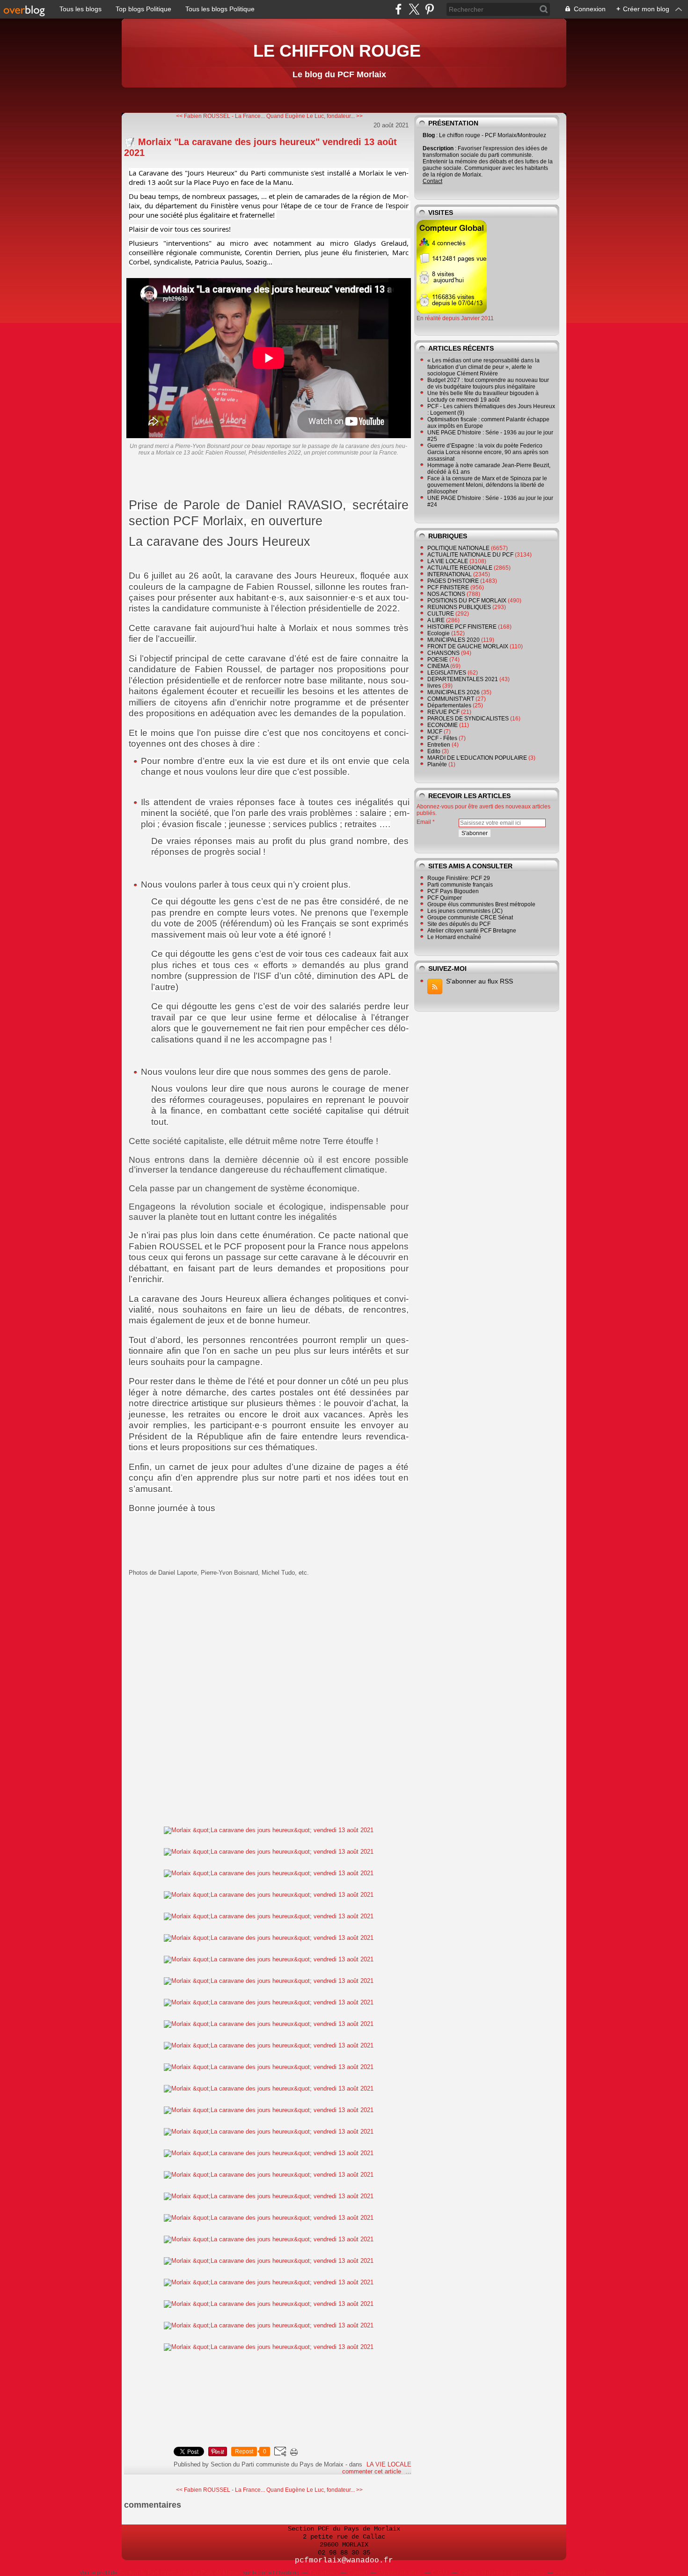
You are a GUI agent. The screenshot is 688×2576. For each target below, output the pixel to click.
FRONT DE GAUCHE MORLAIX (468, 646)
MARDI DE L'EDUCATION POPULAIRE (477, 758)
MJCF (435, 732)
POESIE (438, 660)
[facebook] (399, 9)
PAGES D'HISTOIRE (453, 581)
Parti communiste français (460, 885)
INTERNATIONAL (450, 574)
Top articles (323, 2573)
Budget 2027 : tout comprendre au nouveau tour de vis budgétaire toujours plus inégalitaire (488, 383)
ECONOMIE (443, 725)
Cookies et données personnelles (501, 2573)
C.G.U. (440, 2573)
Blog (429, 135)
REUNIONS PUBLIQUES (459, 607)
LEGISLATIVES (447, 673)
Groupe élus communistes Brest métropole (481, 904)
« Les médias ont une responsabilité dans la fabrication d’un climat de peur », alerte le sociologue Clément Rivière (483, 367)
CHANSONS (443, 653)
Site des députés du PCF (459, 924)
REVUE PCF (443, 712)
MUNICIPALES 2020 (454, 640)
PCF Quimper (445, 898)
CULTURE (441, 614)
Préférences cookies (580, 2573)
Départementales (449, 705)
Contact (432, 181)
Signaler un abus (400, 2573)
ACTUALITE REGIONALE (460, 568)
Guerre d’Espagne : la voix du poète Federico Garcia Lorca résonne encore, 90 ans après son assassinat (488, 452)
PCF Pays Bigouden (453, 891)
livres (434, 686)
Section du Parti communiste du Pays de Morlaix (180, 2573)
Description (439, 148)
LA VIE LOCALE (389, 2464)
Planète (437, 764)
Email (424, 822)
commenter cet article (373, 2471)
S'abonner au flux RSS (479, 981)
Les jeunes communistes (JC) (465, 911)
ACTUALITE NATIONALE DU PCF (470, 555)
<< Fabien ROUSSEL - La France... (220, 116)
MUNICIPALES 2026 (454, 692)
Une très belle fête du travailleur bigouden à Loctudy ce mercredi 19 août (483, 396)
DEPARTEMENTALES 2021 (463, 679)
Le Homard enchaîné (454, 937)
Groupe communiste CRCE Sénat (470, 917)
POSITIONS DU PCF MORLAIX (467, 601)
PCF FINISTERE (448, 587)
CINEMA (438, 666)
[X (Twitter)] (414, 9)
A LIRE (436, 620)
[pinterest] (429, 9)
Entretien (439, 745)
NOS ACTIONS (446, 594)
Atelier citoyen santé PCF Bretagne (472, 931)
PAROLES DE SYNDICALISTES (468, 719)
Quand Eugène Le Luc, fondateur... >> (315, 116)
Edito (434, 751)
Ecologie (439, 633)
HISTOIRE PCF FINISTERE (462, 627)
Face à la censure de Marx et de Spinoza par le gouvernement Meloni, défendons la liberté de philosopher (487, 485)
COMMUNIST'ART (451, 699)
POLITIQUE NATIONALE (458, 548)
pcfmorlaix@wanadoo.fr (344, 2561)
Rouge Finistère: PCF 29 (459, 878)
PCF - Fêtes (442, 738)
